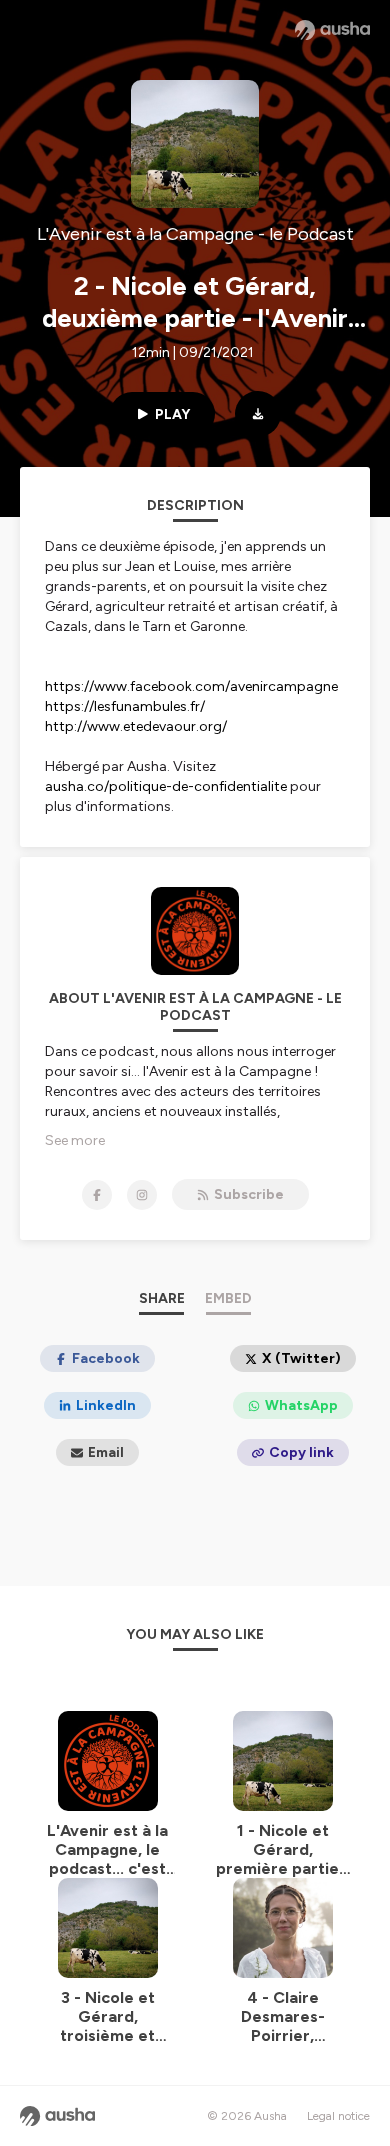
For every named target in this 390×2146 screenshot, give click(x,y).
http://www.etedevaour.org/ (136, 726)
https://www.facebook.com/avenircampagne (191, 686)
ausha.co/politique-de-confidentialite (166, 786)
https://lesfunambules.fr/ (125, 706)
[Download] (258, 414)
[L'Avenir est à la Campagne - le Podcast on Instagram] (142, 1195)
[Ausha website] (332, 30)
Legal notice (338, 2116)
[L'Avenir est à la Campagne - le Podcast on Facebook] (97, 1195)
